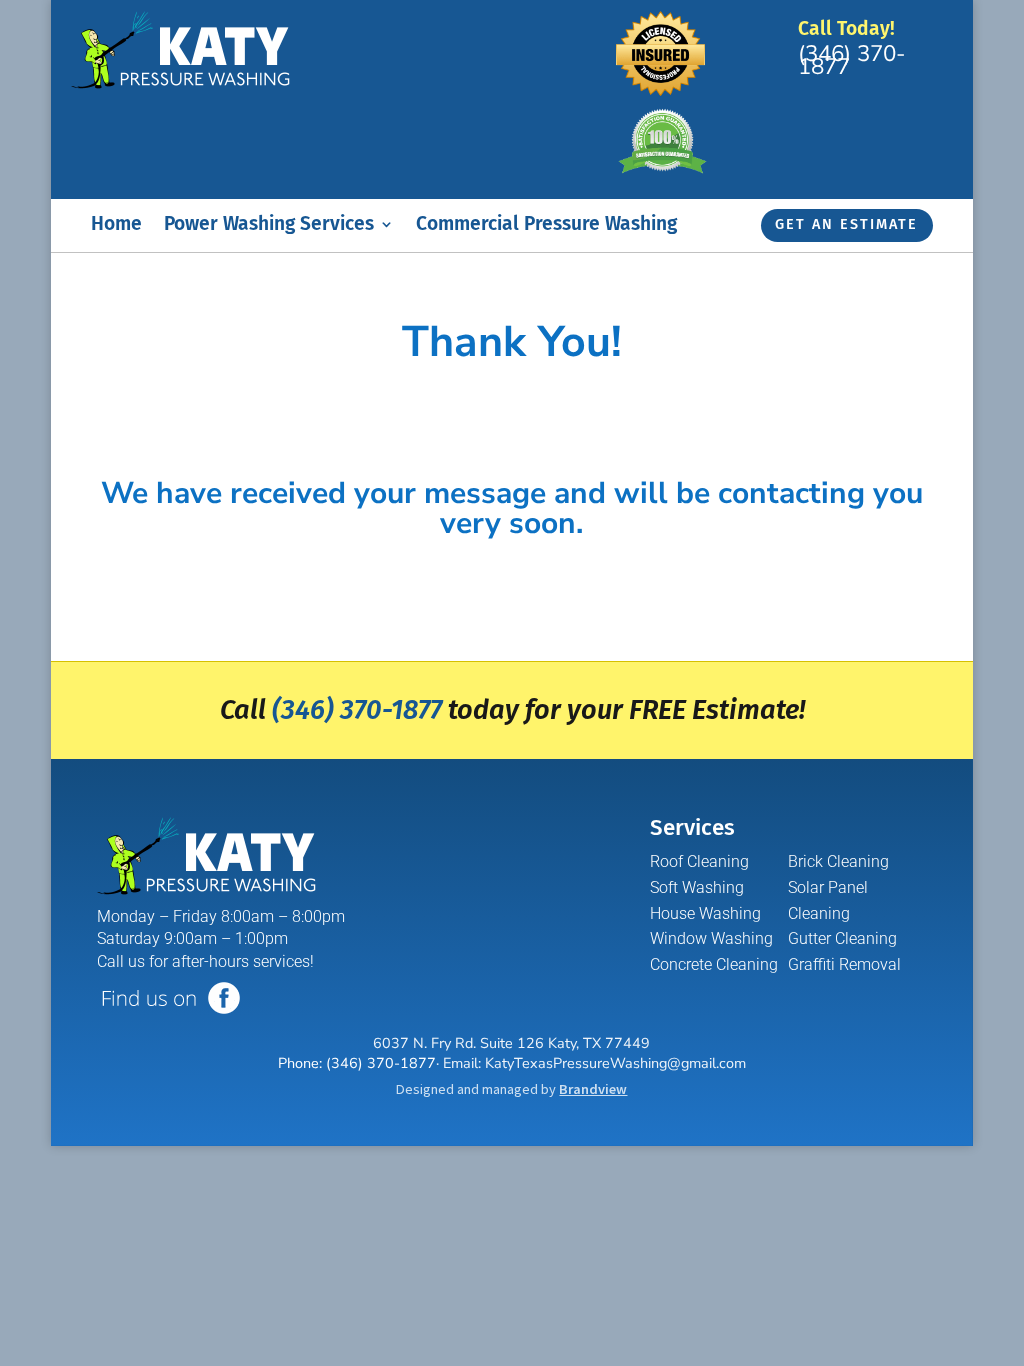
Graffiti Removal (844, 964)
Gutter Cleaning (842, 938)
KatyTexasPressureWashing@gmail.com (615, 1063)
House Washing (705, 913)
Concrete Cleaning (714, 964)
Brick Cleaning (838, 861)
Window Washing (711, 938)
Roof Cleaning (699, 861)
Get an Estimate (846, 224)
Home (116, 226)
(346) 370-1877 (852, 60)
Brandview (593, 1089)
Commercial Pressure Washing (546, 226)
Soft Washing (697, 887)
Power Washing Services (269, 226)
